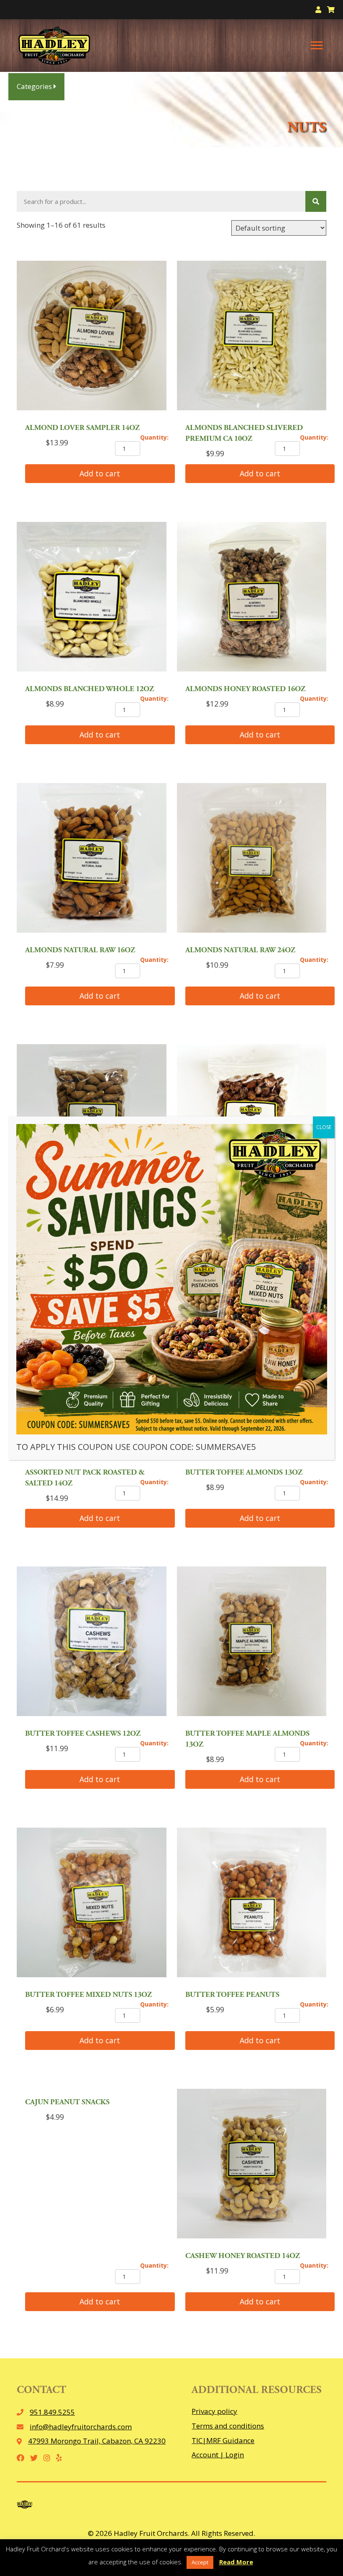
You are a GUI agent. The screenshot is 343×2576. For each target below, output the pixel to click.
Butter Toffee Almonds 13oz (244, 1473)
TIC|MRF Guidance (223, 2440)
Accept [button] (200, 2562)
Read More (236, 2562)
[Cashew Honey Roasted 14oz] (252, 2165)
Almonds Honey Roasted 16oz (245, 689)
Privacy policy (214, 2411)
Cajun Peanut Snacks (67, 2103)
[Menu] (317, 46)
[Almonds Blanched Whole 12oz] (92, 598)
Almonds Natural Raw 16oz (80, 951)
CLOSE (324, 1127)
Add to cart (100, 473)
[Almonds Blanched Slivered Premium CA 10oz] (252, 337)
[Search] (316, 201)
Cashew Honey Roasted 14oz (243, 2256)
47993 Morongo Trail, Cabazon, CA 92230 (97, 2441)
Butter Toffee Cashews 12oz (83, 1734)
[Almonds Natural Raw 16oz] (92, 859)
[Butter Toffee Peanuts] (252, 1904)
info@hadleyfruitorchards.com (81, 2427)
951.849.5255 (52, 2412)
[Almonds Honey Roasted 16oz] (252, 598)
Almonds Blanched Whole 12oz (90, 689)
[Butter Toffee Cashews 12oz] (92, 1643)
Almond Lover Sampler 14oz (82, 428)
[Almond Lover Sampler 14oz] (92, 337)
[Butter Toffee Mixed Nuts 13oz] (92, 1904)
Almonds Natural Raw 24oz (240, 951)
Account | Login (218, 2455)
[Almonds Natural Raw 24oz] (252, 859)
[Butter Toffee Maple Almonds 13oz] (252, 1643)
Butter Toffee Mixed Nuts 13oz (88, 1995)
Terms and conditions (228, 2426)
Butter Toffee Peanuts (232, 1995)
